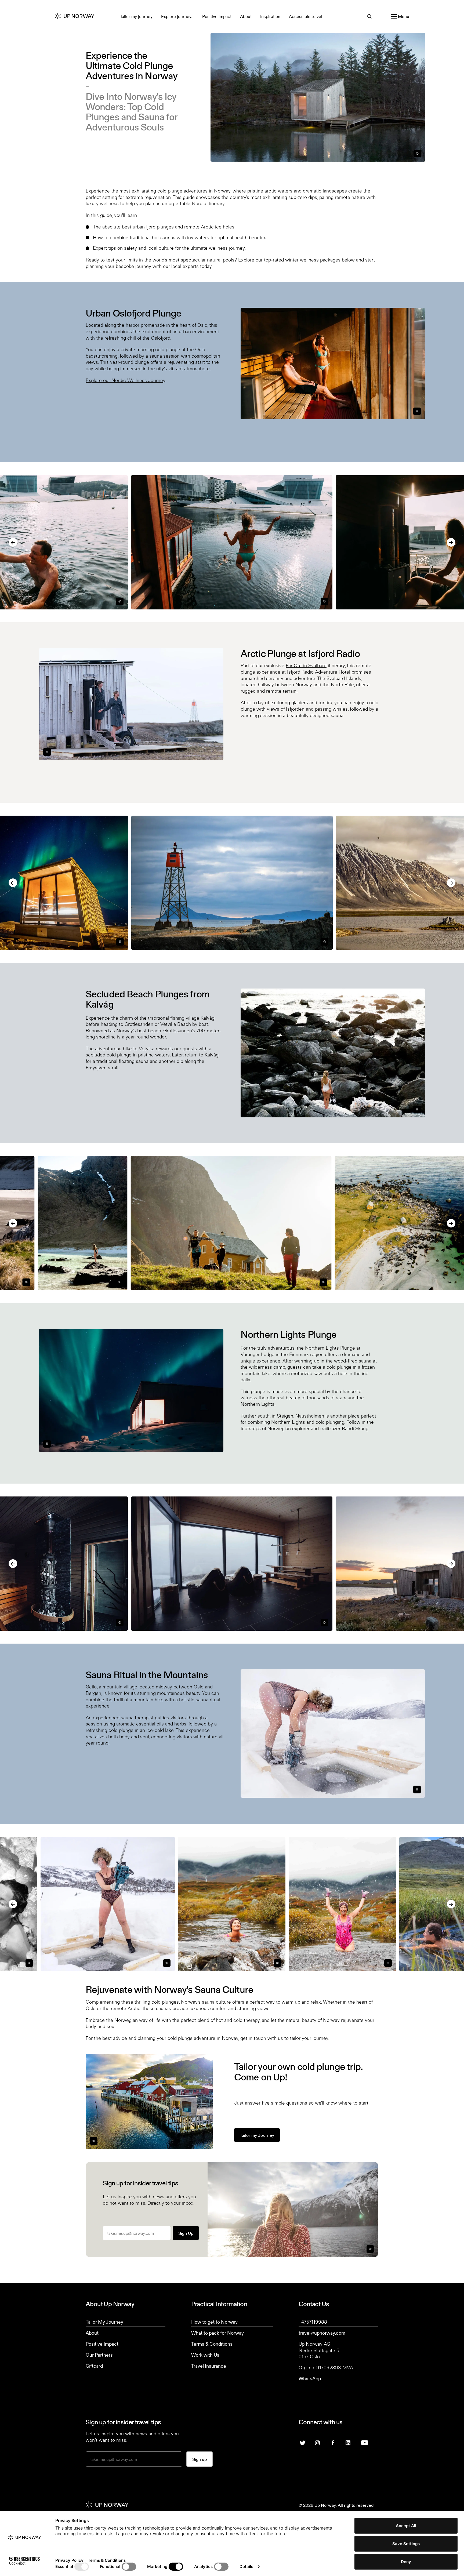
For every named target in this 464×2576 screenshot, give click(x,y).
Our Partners (99, 2355)
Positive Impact (102, 2344)
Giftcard (94, 2366)
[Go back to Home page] (79, 16)
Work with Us (205, 2355)
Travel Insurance (209, 2366)
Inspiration (270, 16)
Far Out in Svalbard (306, 665)
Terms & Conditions (212, 2344)
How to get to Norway (214, 2322)
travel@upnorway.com (322, 2333)
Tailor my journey (136, 16)
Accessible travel (306, 16)
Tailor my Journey (257, 2135)
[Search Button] (369, 16)
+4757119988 (313, 2322)
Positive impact (217, 16)
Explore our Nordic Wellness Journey (125, 380)
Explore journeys (177, 16)
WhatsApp (310, 2378)
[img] (318, 2442)
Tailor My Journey (104, 2322)
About (246, 16)
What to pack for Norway (218, 2333)
